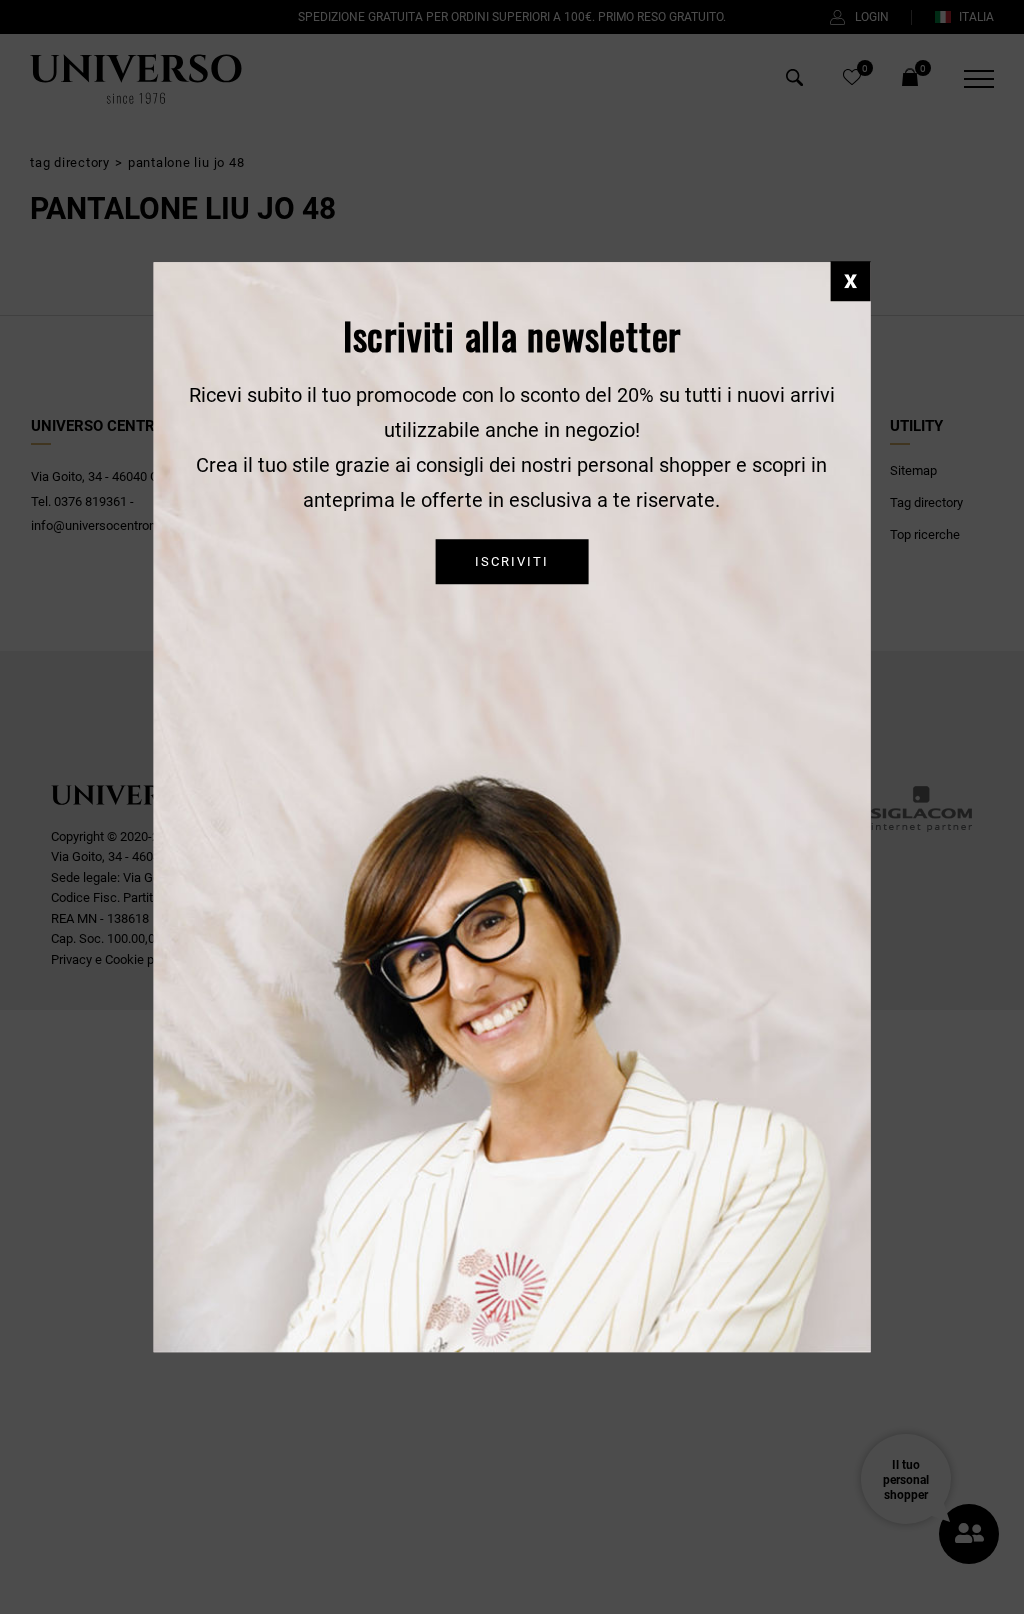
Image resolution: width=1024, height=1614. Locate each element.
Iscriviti (511, 562)
